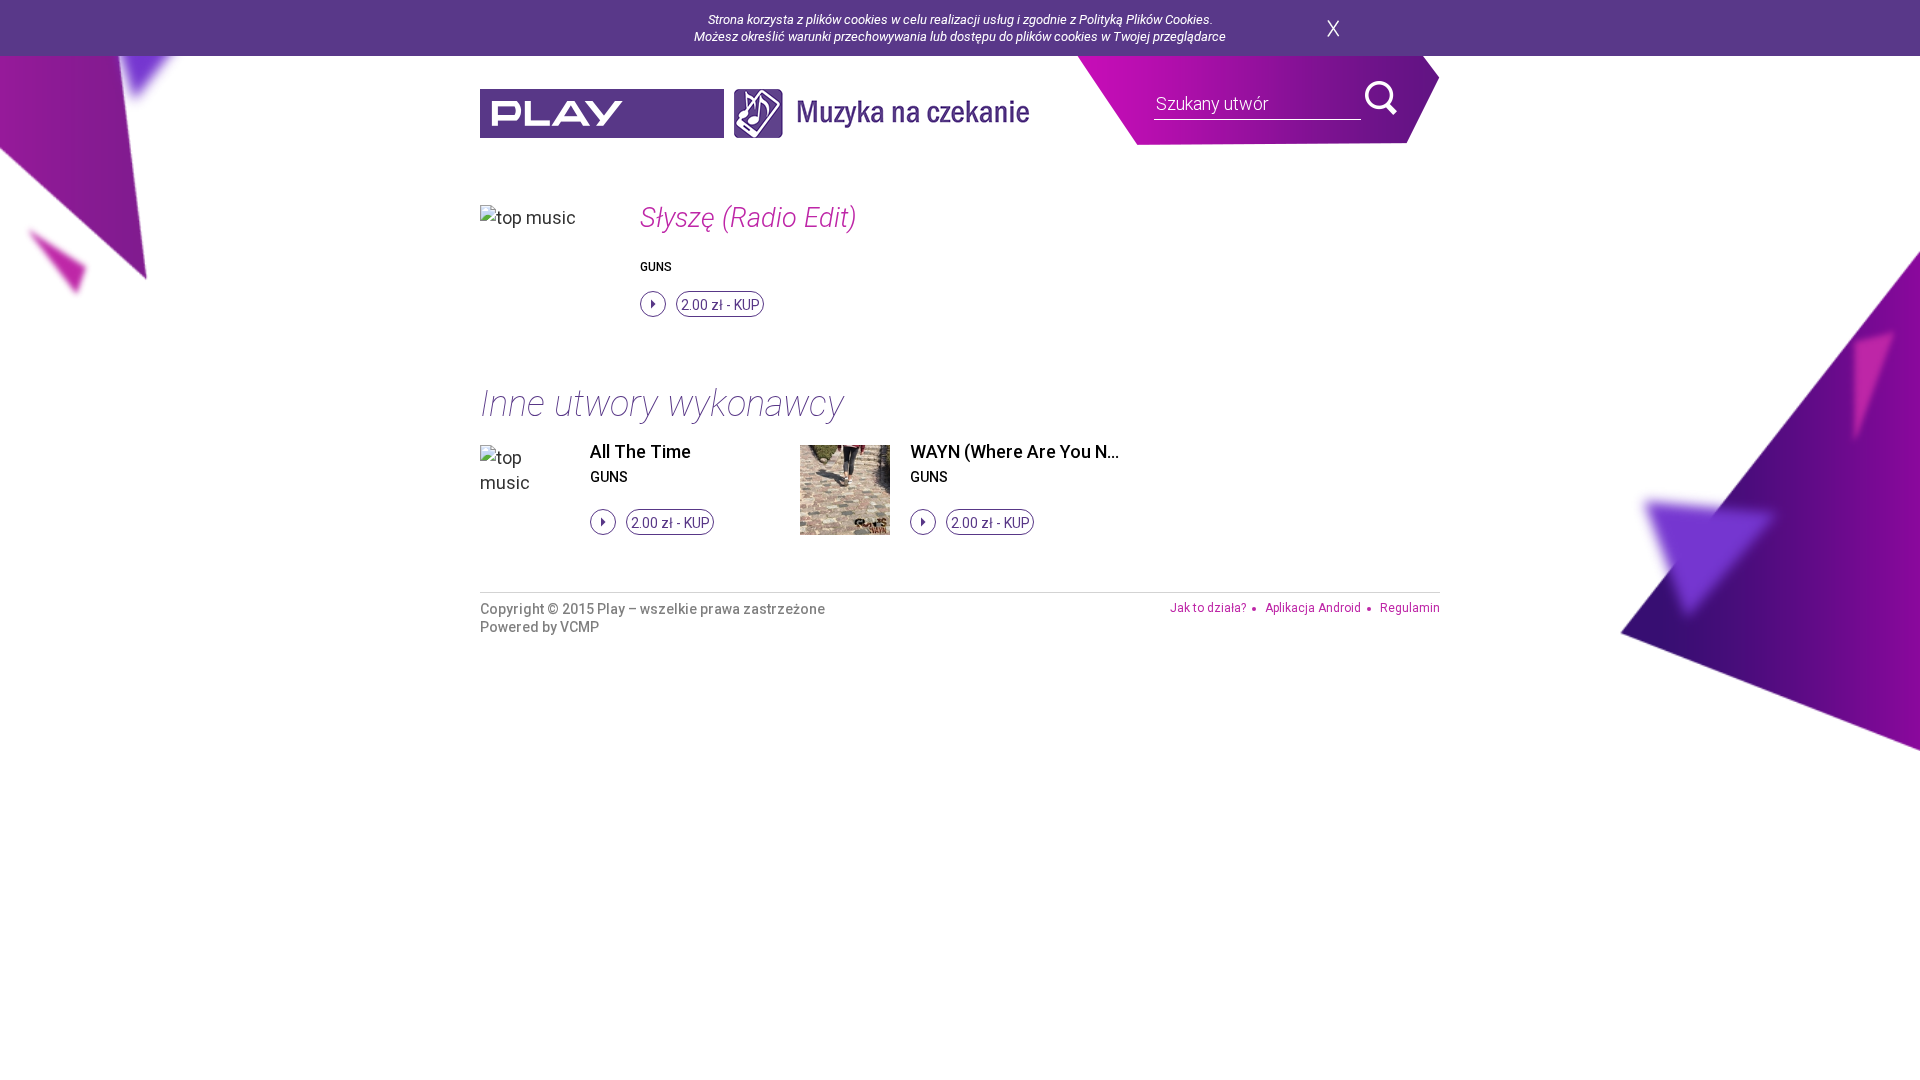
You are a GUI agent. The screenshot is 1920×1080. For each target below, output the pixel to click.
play (602, 113)
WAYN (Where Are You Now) (1023, 451)
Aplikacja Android (1313, 608)
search (1381, 98)
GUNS (656, 267)
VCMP (579, 627)
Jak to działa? (1208, 608)
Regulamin (1410, 608)
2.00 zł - (720, 305)
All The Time (640, 451)
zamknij (1333, 28)
